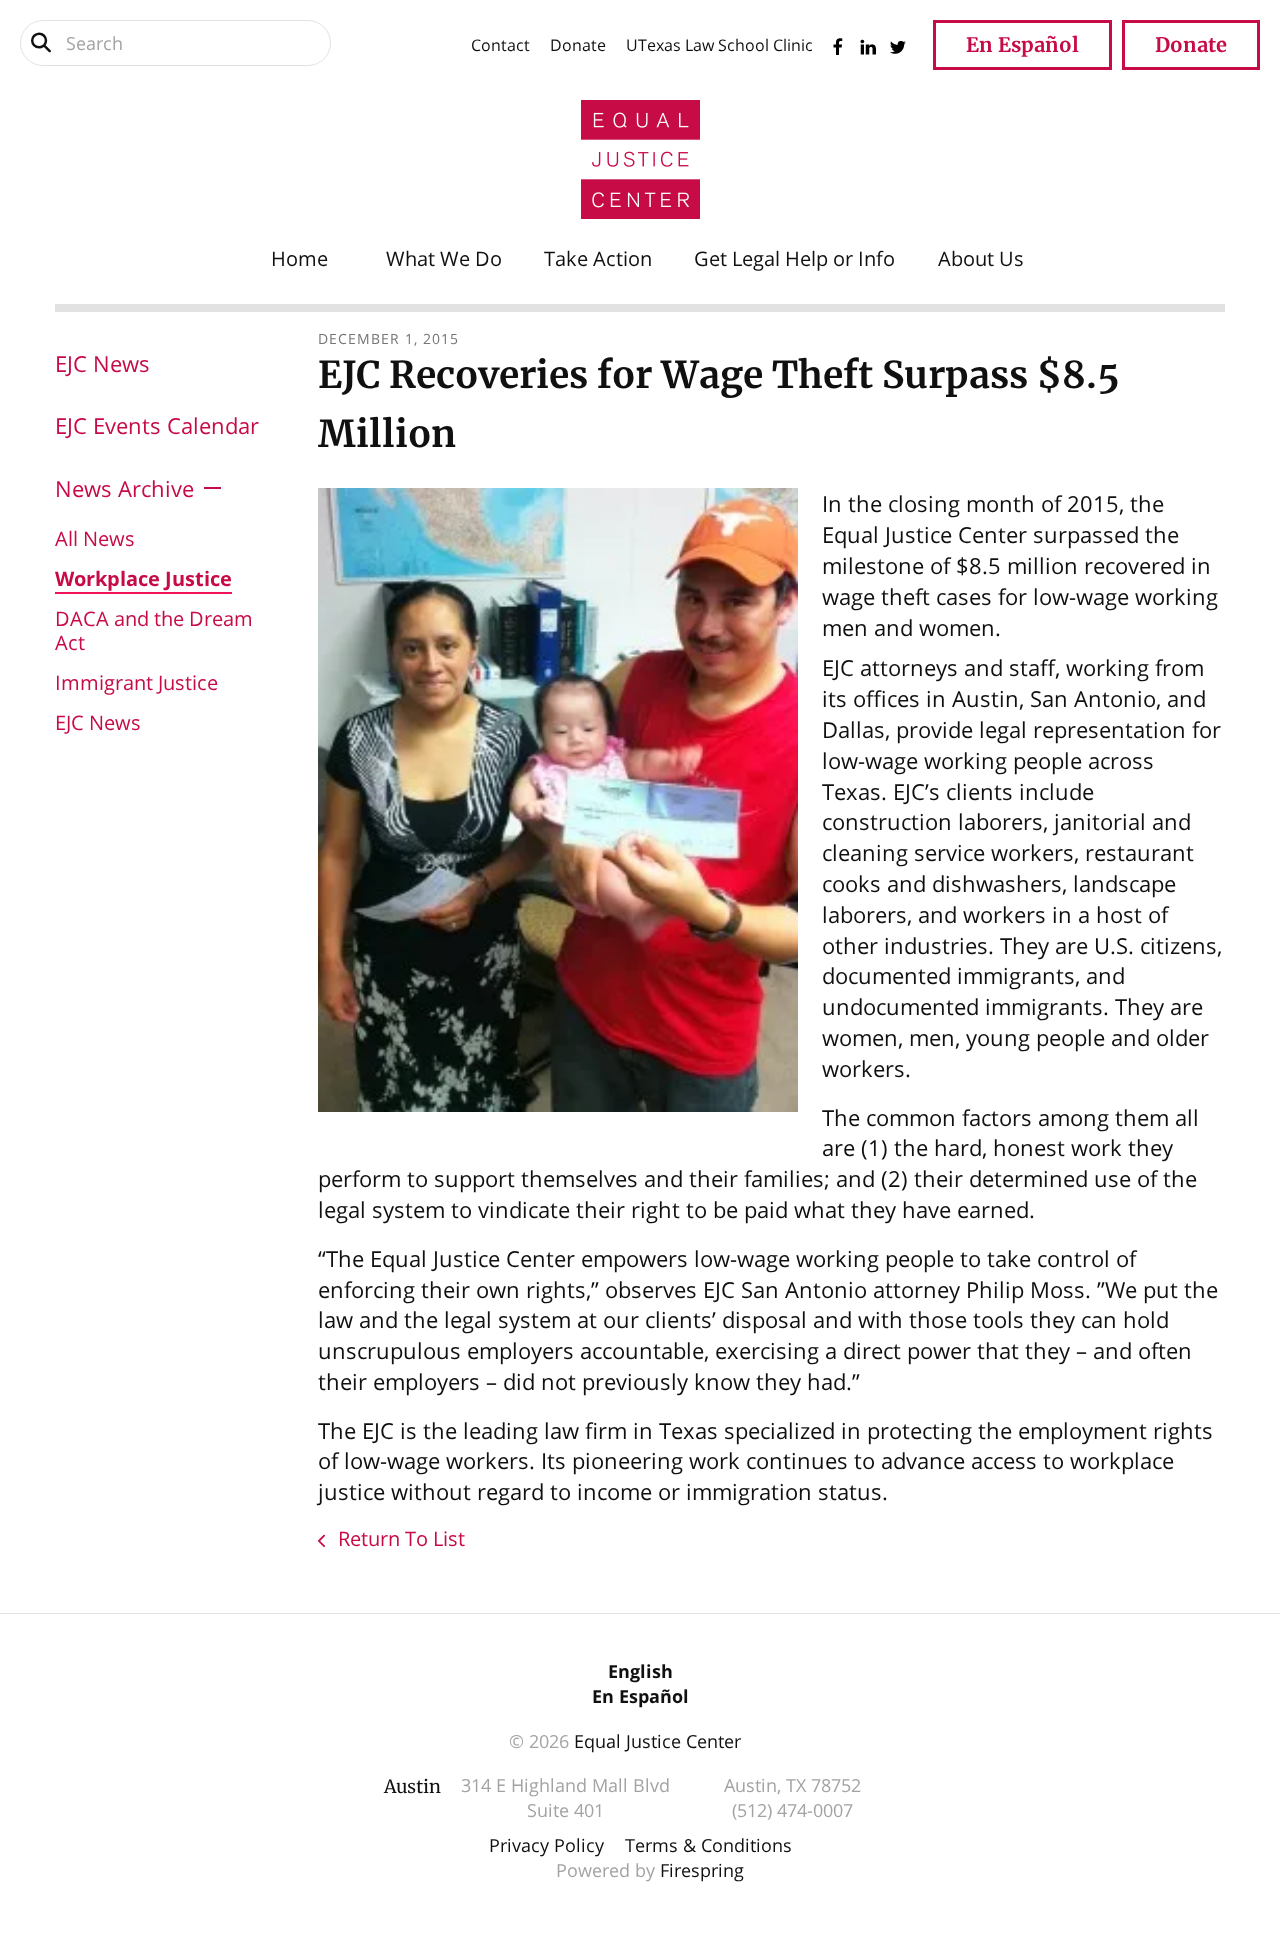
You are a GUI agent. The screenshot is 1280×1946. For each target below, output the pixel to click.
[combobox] (175, 43)
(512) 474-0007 (792, 1810)
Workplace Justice (143, 578)
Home (299, 258)
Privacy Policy (546, 1845)
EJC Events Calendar (157, 425)
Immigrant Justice (136, 682)
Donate (578, 45)
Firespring (702, 1870)
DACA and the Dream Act (154, 630)
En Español (1022, 44)
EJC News (102, 363)
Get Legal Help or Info (794, 258)
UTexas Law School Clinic (719, 45)
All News (95, 538)
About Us (981, 258)
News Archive (124, 488)
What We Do (444, 258)
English (640, 1671)
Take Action (598, 258)
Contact (500, 45)
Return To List (399, 1538)
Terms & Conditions (708, 1845)
